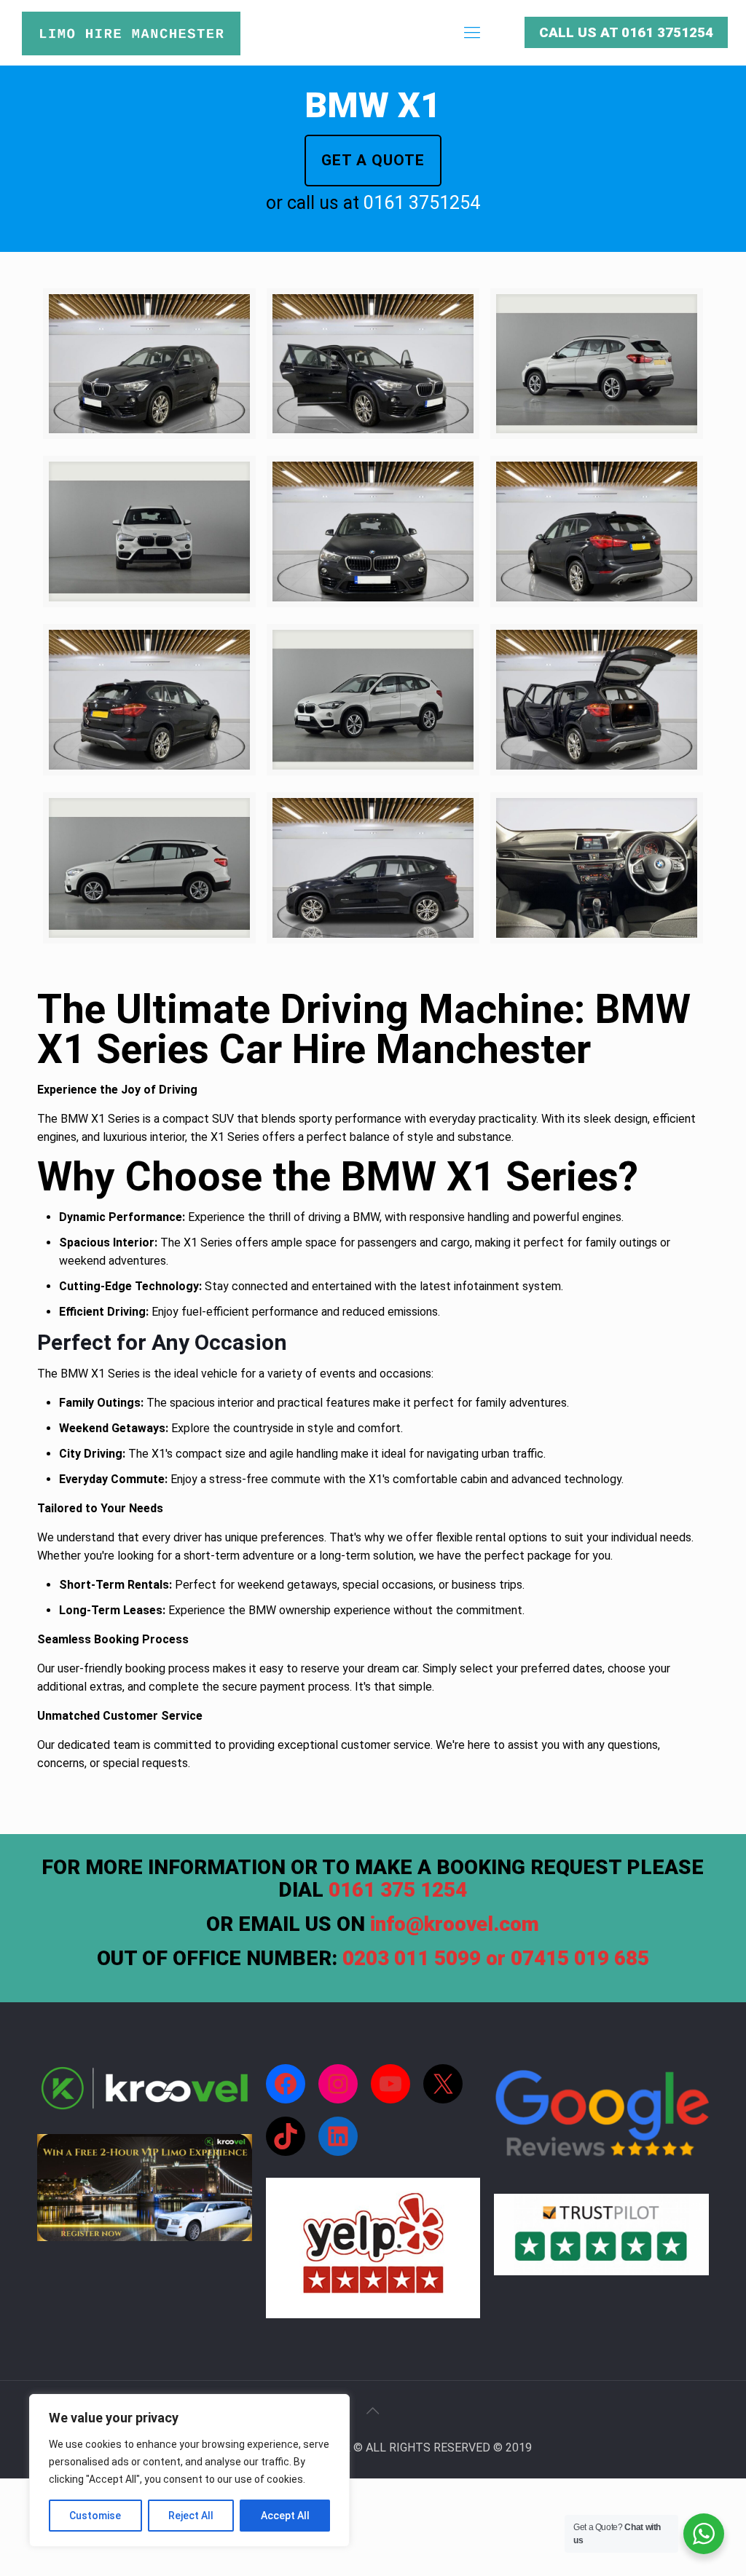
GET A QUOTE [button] (373, 160)
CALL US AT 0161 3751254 (626, 32)
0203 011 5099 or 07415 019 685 (496, 1958)
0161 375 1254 (398, 1890)
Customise (95, 2516)
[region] (189, 2470)
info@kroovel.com (455, 1924)
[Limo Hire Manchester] (131, 33)
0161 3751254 (422, 203)
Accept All (285, 2516)
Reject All (191, 2516)
